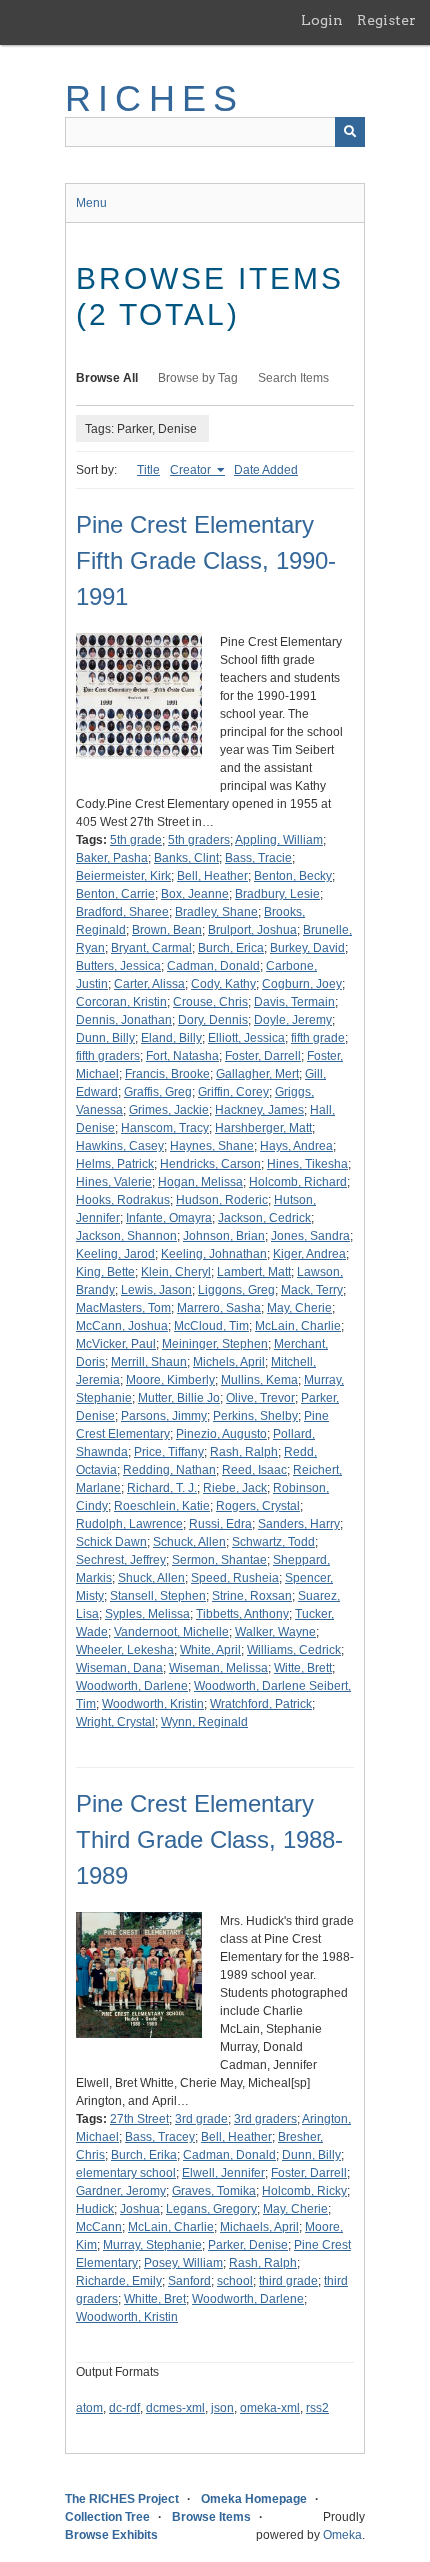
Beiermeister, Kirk (123, 876)
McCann (99, 2227)
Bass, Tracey (160, 2137)
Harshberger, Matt (263, 1128)
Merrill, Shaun (149, 1362)
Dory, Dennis (213, 1020)
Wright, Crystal (115, 1722)
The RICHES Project (122, 2499)
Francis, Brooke (167, 1074)
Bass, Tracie (258, 858)
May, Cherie (299, 1308)
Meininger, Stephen (215, 1344)
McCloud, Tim (211, 1326)
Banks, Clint (186, 858)
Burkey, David (307, 948)
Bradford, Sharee (122, 912)
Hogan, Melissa (200, 1182)
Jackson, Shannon (126, 1236)
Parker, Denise (248, 2245)
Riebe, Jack (235, 1488)
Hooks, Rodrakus (123, 1200)
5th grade (136, 840)
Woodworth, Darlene (132, 1686)
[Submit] (350, 132)
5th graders (199, 840)
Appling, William (279, 840)
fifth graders (108, 1056)
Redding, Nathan (169, 1470)
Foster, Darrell (263, 1056)
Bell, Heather (212, 876)
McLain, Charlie (298, 1326)
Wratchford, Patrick (261, 1704)
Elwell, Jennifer (223, 2173)
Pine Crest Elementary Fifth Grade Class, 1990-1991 (206, 560)
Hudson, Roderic (222, 1200)
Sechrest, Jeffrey (121, 1560)
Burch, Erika (144, 2155)
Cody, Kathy (223, 984)
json (222, 2408)
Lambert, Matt (254, 1272)
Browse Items (211, 2517)
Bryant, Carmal (151, 948)
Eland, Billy (171, 1038)
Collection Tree (107, 2517)
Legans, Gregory (211, 2209)
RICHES (154, 98)
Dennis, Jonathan (124, 1020)
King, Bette (105, 1272)
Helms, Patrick (115, 1164)
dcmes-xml (175, 2408)
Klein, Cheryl (176, 1272)
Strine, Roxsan (252, 1596)
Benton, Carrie (115, 894)
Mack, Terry (312, 1290)
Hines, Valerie (114, 1182)
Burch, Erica (231, 948)
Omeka (342, 2535)
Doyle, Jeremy (293, 1020)
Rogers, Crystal (258, 1506)
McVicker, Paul (116, 1344)
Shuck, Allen (151, 1578)
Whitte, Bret (155, 2299)
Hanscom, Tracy (165, 1128)
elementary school (126, 2173)
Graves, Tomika (214, 2191)
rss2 (317, 2408)
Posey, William (183, 2263)
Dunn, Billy (105, 1038)
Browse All (107, 378)
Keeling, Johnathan (214, 1254)
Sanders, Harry (299, 1524)
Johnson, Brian (224, 1236)
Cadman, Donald (213, 966)
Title (148, 470)
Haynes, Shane (212, 1146)
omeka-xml (270, 2408)
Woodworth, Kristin (153, 1704)
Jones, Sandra (310, 1236)
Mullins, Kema (259, 1380)
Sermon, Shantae (219, 1560)
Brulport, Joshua (252, 930)
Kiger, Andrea (309, 1254)
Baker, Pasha (112, 858)
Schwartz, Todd (273, 1542)
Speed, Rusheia (235, 1578)
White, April (210, 1650)
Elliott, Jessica (246, 1038)
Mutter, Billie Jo (179, 1398)
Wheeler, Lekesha (125, 1650)
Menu (91, 203)
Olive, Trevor (260, 1398)
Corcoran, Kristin (121, 1002)
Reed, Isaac (254, 1470)
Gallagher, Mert (257, 1074)
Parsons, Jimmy (164, 1416)
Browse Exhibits (111, 2535)
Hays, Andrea (296, 1146)
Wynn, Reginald (204, 1722)
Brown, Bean (167, 930)
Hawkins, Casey (120, 1146)
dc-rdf (124, 2408)
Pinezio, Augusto (221, 1434)
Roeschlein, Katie (162, 1506)
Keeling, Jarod (115, 1254)
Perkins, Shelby (255, 1416)
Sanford (189, 2281)
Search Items (293, 378)
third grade (288, 2281)
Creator (192, 470)
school (235, 2281)
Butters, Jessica (118, 966)
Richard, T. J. (162, 1488)
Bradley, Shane (216, 912)
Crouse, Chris (210, 1002)
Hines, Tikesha (307, 1164)
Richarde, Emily (119, 2281)
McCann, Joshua (122, 1326)
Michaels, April (259, 2227)
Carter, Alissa (149, 984)
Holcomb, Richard (298, 1182)
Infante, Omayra (169, 1218)
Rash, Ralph (244, 1452)
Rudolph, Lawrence (129, 1524)
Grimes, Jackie (169, 1110)
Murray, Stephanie (152, 2245)
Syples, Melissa (147, 1614)
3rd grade (201, 2119)
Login (322, 20)
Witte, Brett (303, 1668)
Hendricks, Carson (210, 1164)
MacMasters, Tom (123, 1308)
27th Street (139, 2119)
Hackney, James (259, 1110)
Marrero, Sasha (219, 1308)
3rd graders (265, 2119)
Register (386, 20)
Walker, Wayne (275, 1632)
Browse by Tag (198, 378)
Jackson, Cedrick (264, 1218)
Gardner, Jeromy (121, 2191)
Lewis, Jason (156, 1290)
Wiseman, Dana (119, 1668)
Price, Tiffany (169, 1452)
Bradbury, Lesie (277, 894)
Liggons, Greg (236, 1290)
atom (89, 2408)
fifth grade (318, 1038)
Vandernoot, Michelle (171, 1632)
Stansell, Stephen (158, 1596)
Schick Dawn (111, 1542)
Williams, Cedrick (294, 1650)
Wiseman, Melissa (218, 1668)
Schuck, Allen (189, 1542)
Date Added (266, 470)
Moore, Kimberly (170, 1380)
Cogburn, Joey (302, 984)
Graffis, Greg (158, 1092)
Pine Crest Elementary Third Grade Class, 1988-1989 (209, 1839)
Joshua (140, 2209)
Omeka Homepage (254, 2499)
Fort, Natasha (182, 1056)
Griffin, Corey (233, 1092)
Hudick (95, 2209)
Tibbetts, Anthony (242, 1614)
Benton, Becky (293, 876)
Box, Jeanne (195, 894)
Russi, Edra (220, 1524)
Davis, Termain (294, 1002)
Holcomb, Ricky (304, 2191)
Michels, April (229, 1362)
